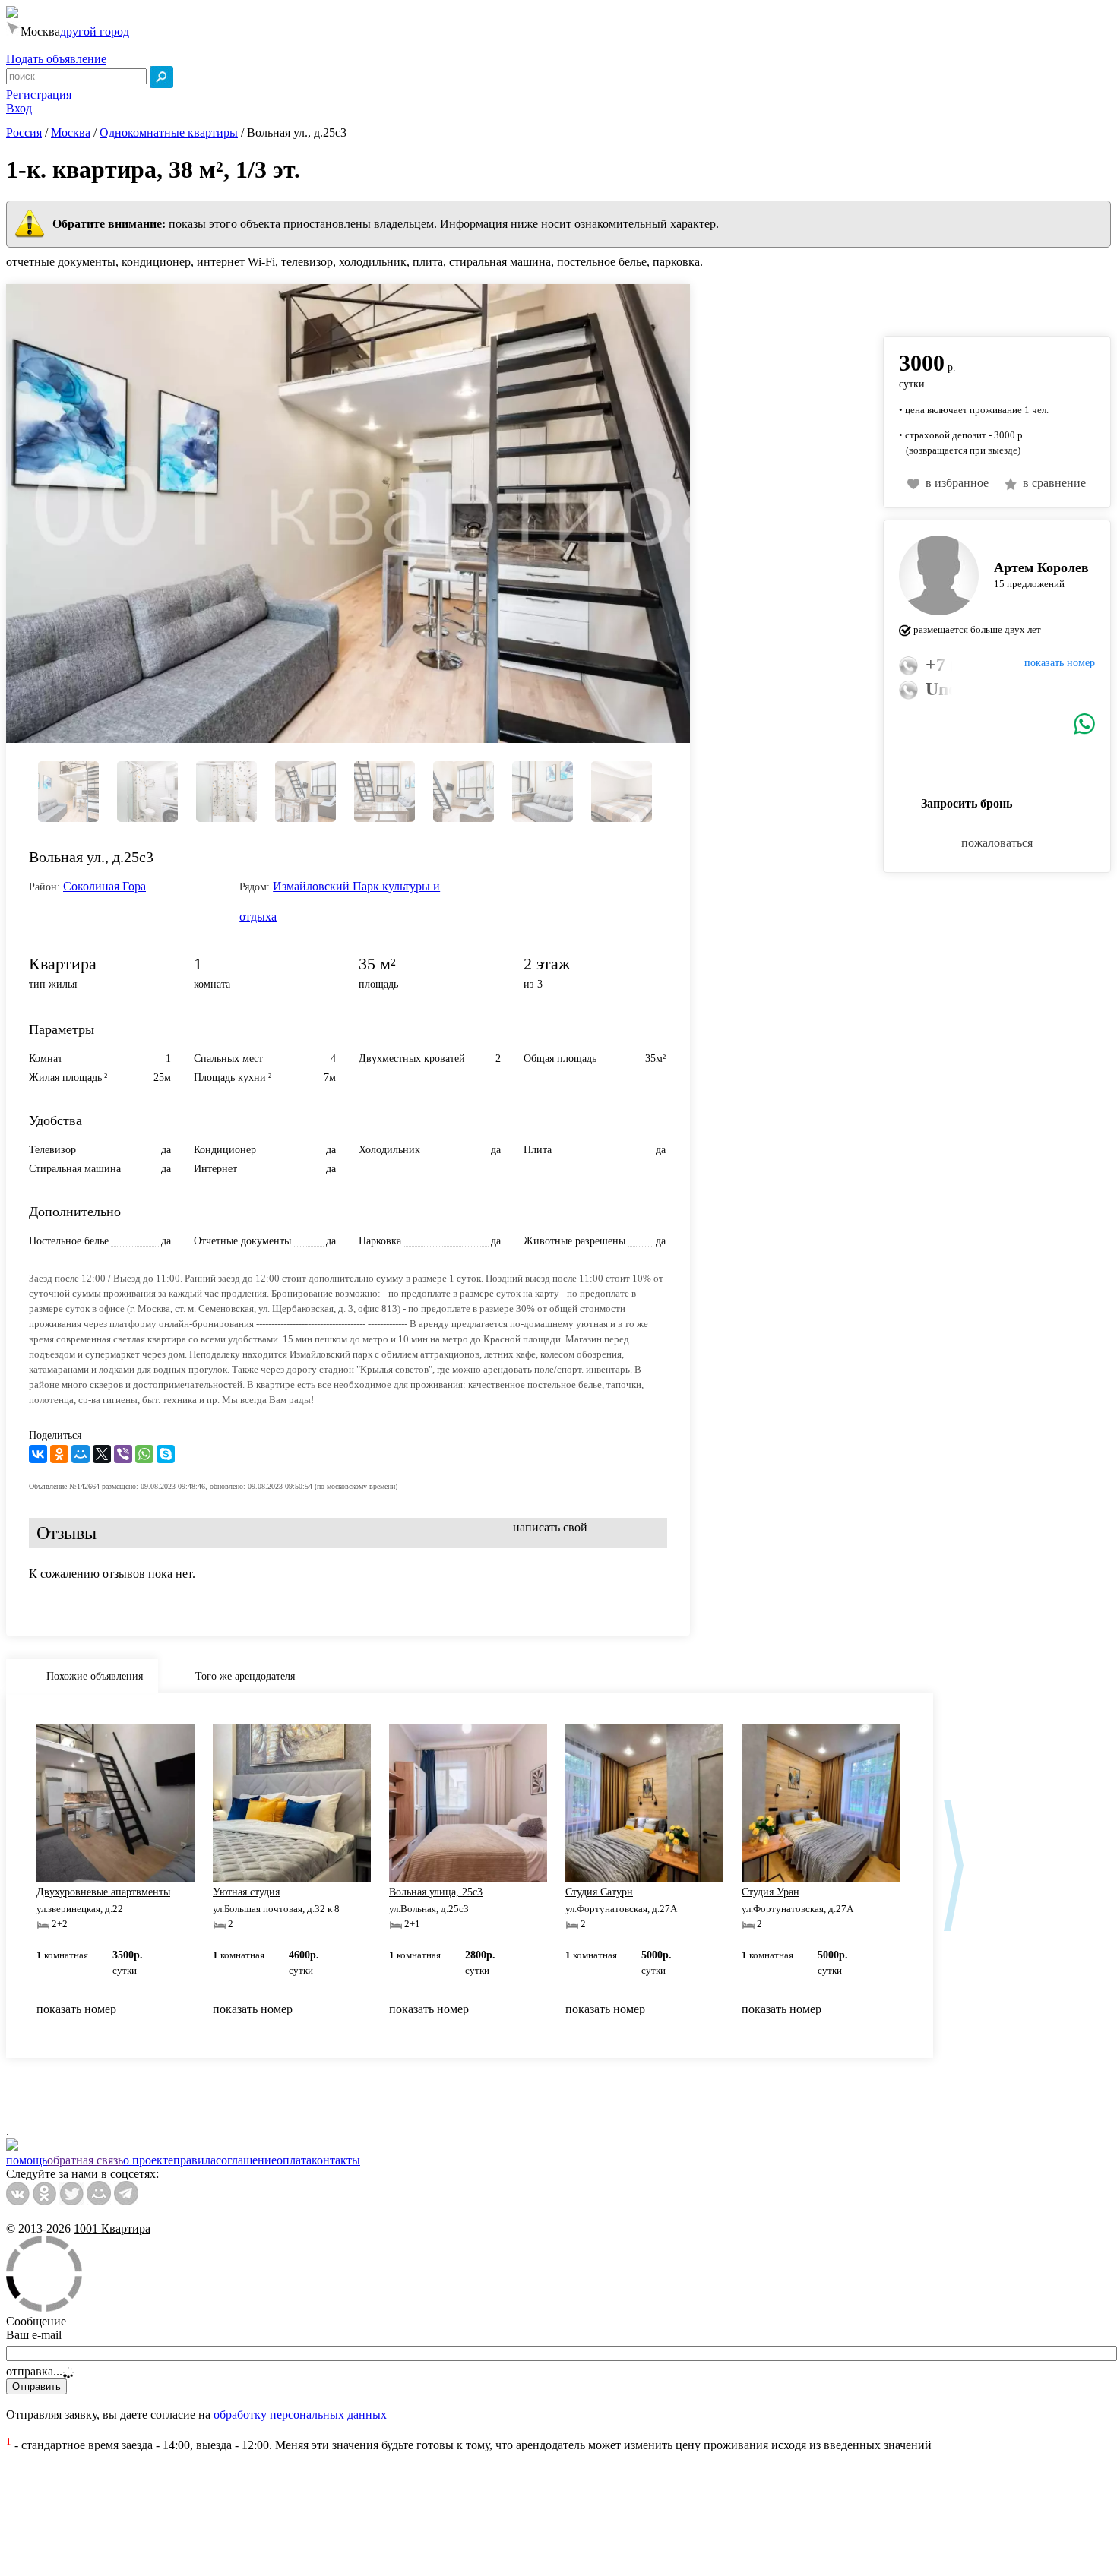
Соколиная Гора (104, 886)
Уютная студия (246, 1892)
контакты (336, 2160)
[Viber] (123, 1454)
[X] (102, 1454)
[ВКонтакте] (38, 1454)
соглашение (246, 2160)
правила (195, 2160)
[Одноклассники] (59, 1454)
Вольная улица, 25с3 (436, 1892)
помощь (27, 2160)
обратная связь (85, 2160)
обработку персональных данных (300, 2415)
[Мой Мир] (81, 1454)
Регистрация (39, 95)
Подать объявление (56, 59)
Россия (24, 133)
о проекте (148, 2160)
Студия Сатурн (599, 1892)
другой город (95, 32)
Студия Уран (771, 1892)
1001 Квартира (112, 2228)
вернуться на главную (940, 302)
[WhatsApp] (144, 1454)
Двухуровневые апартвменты (103, 1892)
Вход (19, 108)
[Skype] (166, 1454)
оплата (294, 2160)
